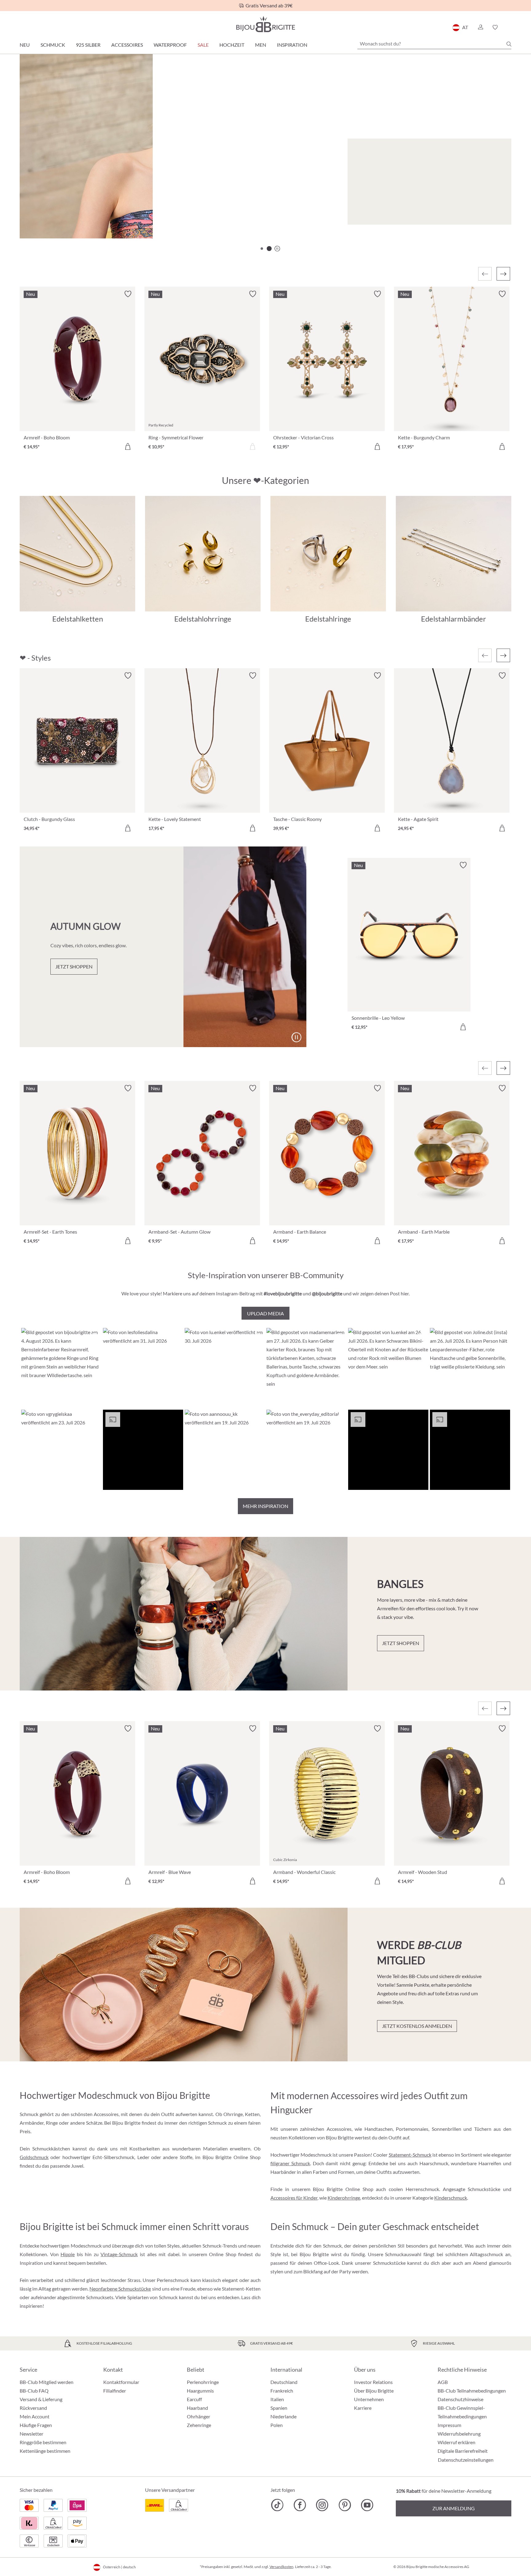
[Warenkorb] (509, 27)
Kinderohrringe (344, 2198)
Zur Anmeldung (454, 2508)
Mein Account (35, 2416)
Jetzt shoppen (58, 214)
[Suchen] (509, 44)
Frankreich (282, 2391)
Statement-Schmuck (410, 2155)
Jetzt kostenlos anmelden (417, 2026)
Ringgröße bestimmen (43, 2442)
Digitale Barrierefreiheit (463, 2451)
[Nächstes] (503, 274)
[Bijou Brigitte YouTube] (367, 2505)
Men (261, 45)
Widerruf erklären (456, 2442)
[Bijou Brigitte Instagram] (322, 2505)
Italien (277, 2399)
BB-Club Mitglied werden (47, 2382)
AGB (443, 2382)
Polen (277, 2425)
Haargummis (200, 2391)
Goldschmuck (34, 2157)
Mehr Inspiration (265, 1506)
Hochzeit (232, 45)
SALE (203, 45)
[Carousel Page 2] (269, 249)
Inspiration (292, 45)
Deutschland (284, 2382)
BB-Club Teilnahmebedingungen (472, 2391)
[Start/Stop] (491, 217)
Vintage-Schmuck (119, 2254)
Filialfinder (115, 2391)
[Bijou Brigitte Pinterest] (345, 2505)
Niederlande (283, 2416)
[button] (480, 27)
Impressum (449, 2425)
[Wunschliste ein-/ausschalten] (128, 294)
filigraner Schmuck (290, 2163)
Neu (25, 45)
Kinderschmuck (451, 2198)
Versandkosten (281, 2567)
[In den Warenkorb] (128, 446)
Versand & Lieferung (41, 2399)
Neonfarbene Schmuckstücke (120, 2289)
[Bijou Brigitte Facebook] (300, 2505)
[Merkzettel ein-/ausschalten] (128, 676)
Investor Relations (373, 2382)
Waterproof (170, 45)
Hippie (68, 2254)
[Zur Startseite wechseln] (265, 24)
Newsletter (31, 2434)
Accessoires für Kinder (294, 2198)
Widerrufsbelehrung (459, 2434)
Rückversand (33, 2408)
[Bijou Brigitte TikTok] (277, 2505)
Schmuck (53, 45)
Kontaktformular (121, 2382)
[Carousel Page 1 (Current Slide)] (262, 249)
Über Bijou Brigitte (374, 2391)
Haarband (197, 2408)
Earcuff (194, 2399)
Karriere (363, 2408)
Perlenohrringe (203, 2382)
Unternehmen (369, 2399)
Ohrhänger (199, 2416)
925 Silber (88, 45)
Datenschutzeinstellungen (466, 2460)
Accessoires (127, 45)
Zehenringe (199, 2425)
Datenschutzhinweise (460, 2399)
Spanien (279, 2408)
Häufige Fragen (36, 2425)
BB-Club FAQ (34, 2391)
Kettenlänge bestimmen (45, 2451)
